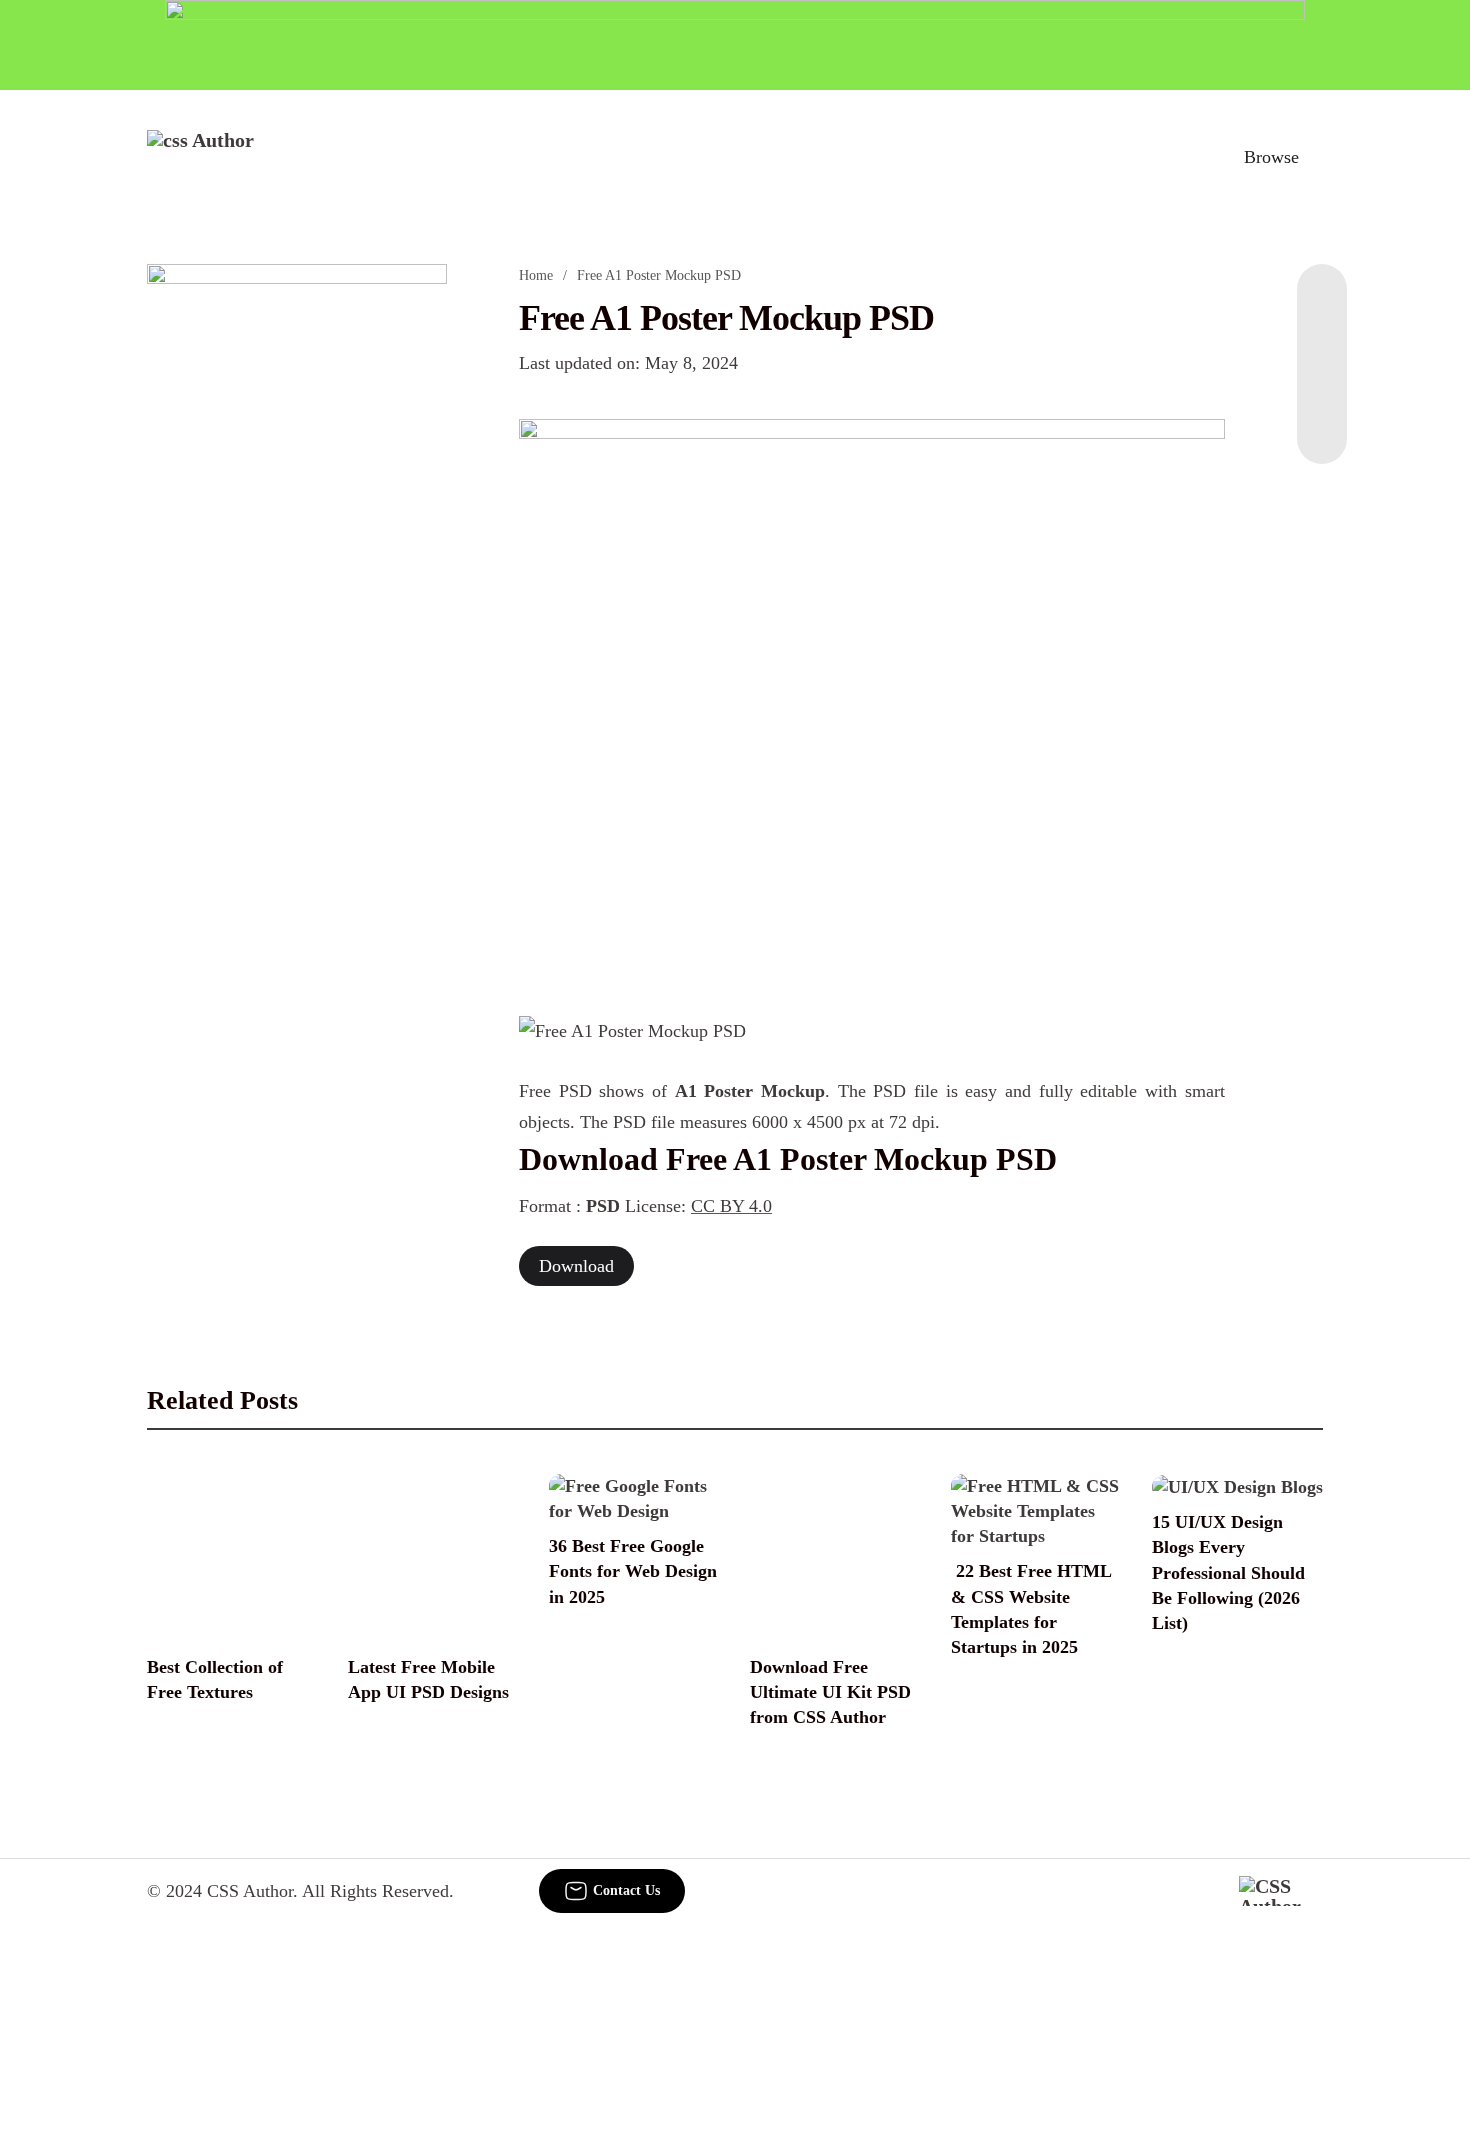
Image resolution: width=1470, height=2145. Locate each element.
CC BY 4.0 (731, 1206)
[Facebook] (1322, 304)
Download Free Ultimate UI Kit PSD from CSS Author (830, 1692)
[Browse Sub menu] (1316, 157)
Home (536, 275)
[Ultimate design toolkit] (872, 695)
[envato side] (297, 562)
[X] (1322, 424)
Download (576, 1266)
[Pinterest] (1322, 384)
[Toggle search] (1184, 157)
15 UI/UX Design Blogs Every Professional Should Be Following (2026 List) (1228, 1572)
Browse (1271, 157)
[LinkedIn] (1322, 344)
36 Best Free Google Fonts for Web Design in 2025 (633, 1571)
